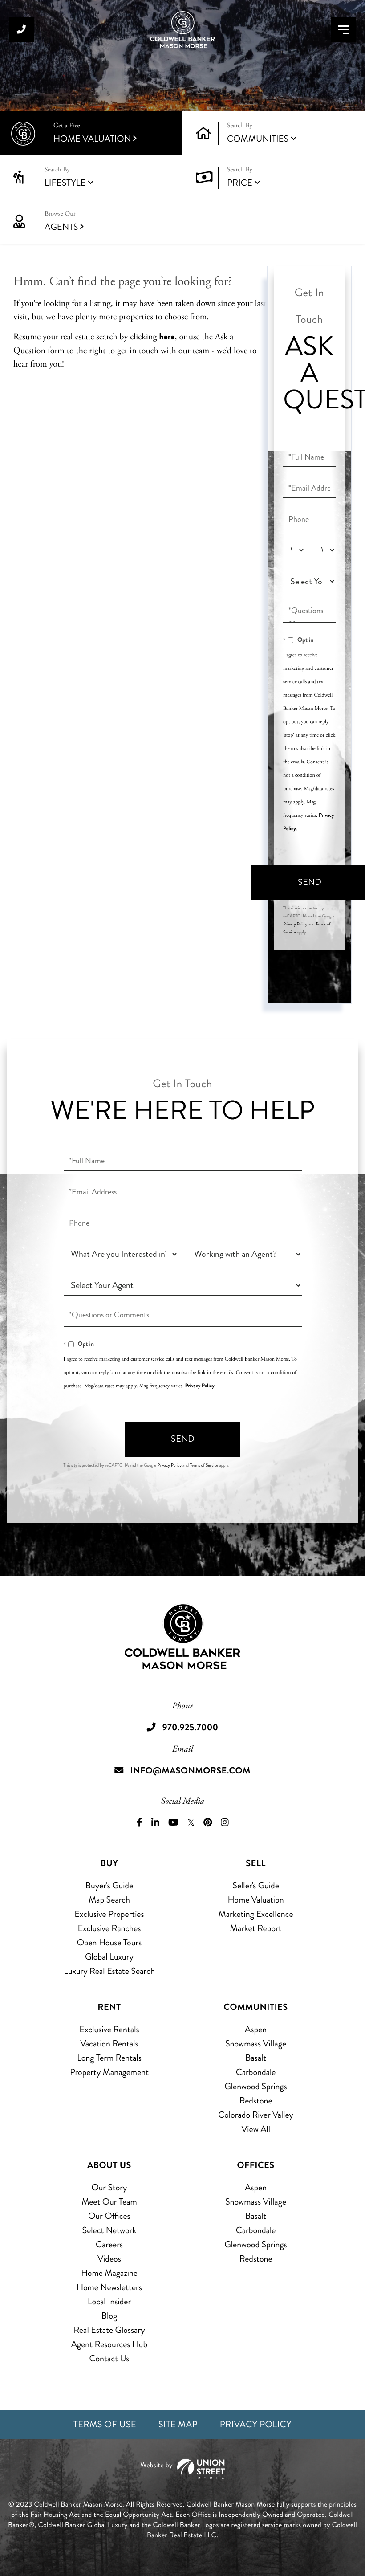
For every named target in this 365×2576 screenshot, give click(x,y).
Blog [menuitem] (109, 2316)
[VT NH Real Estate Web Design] (182, 2469)
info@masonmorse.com (191, 1771)
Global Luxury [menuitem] (109, 1957)
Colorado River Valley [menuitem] (256, 2115)
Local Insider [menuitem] (109, 2301)
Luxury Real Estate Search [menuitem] (109, 1971)
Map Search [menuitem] (109, 1900)
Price (240, 183)
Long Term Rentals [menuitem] (109, 2058)
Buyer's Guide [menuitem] (109, 1885)
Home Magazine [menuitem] (109, 2273)
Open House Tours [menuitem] (109, 1942)
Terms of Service (204, 1465)
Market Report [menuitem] (256, 1928)
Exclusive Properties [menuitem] (109, 1914)
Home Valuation (92, 133)
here (167, 336)
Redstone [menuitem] (256, 2101)
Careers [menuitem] (109, 2244)
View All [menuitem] (256, 2129)
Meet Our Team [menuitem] (109, 2202)
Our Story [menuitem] (109, 2187)
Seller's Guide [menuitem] (255, 1885)
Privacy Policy (295, 924)
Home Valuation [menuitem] (255, 1900)
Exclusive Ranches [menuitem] (109, 1928)
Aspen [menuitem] (256, 2029)
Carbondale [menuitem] (256, 2072)
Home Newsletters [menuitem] (109, 2287)
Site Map (178, 2424)
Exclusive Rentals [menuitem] (109, 2029)
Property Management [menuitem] (109, 2072)
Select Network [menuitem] (109, 2230)
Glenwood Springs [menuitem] (255, 2086)
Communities (258, 139)
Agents (61, 222)
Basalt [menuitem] (256, 2058)
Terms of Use (105, 2424)
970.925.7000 (21, 30)
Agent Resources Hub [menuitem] (109, 2344)
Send (183, 1439)
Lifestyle (65, 183)
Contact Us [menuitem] (109, 2358)
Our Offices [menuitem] (109, 2216)
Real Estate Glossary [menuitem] (109, 2330)
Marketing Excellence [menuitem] (255, 1914)
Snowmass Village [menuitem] (256, 2044)
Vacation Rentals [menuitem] (109, 2044)
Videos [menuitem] (109, 2259)
